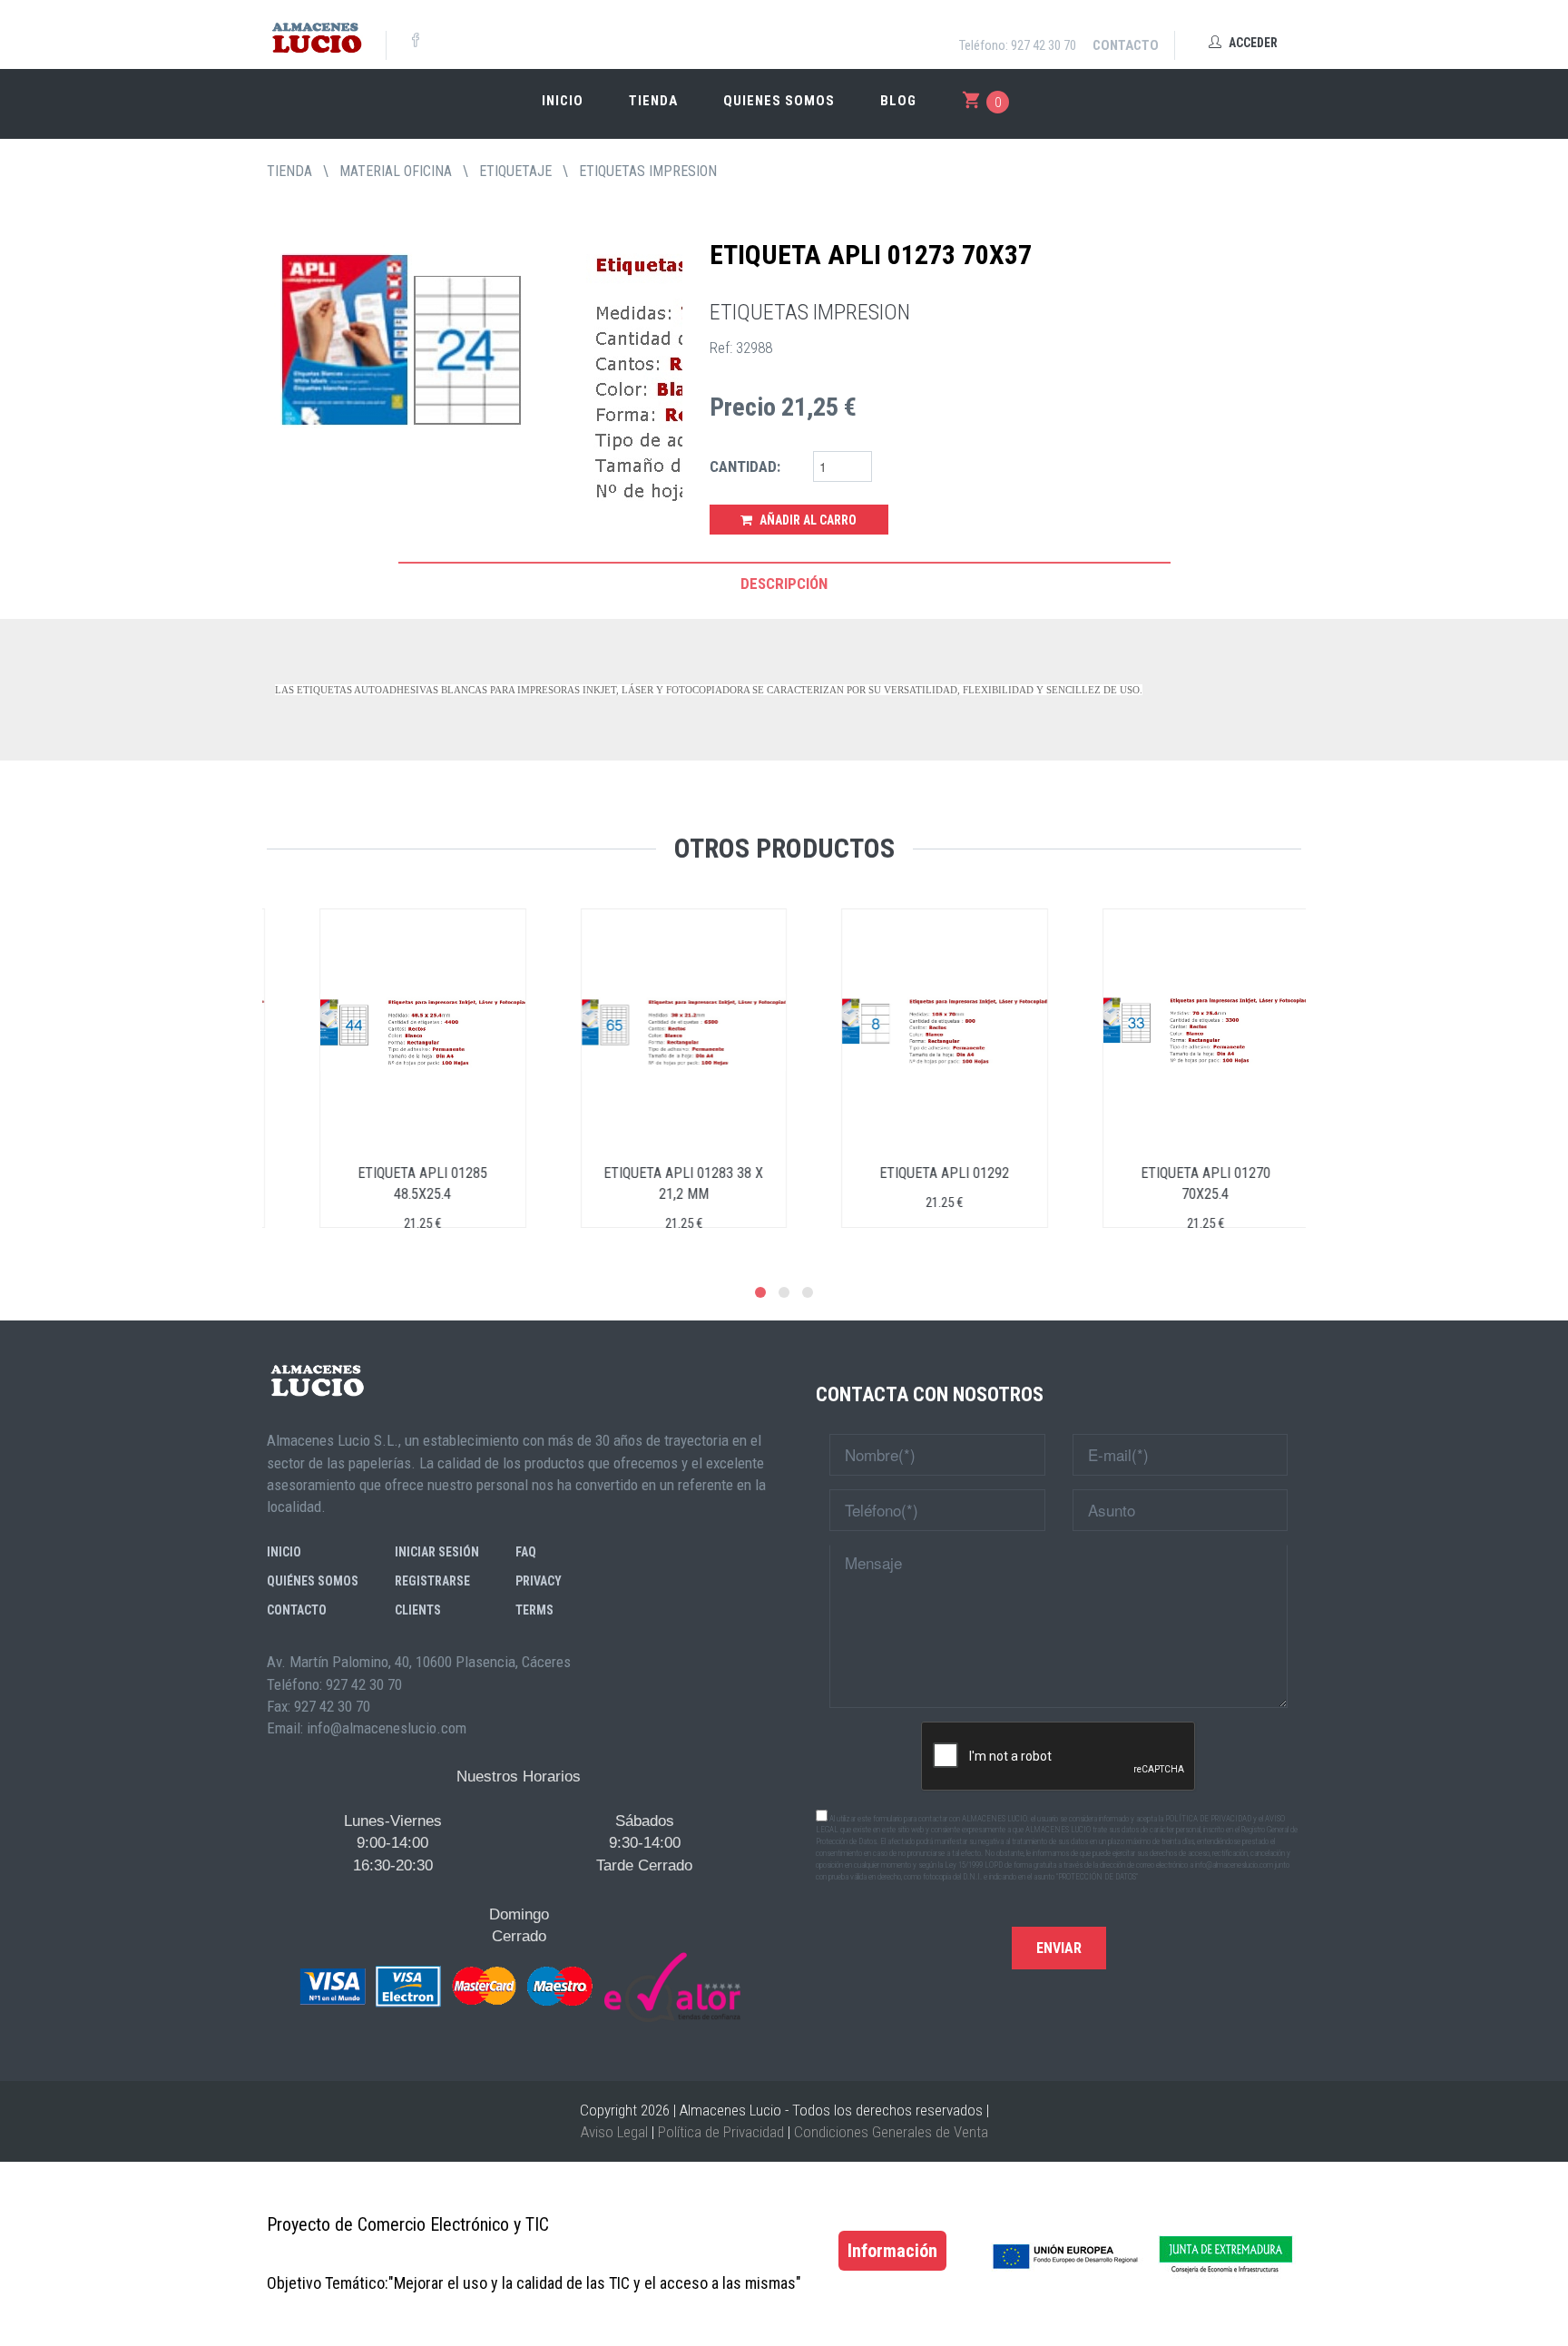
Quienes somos (779, 101)
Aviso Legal (614, 2132)
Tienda (653, 101)
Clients (418, 1610)
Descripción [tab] (784, 584)
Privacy (539, 1581)
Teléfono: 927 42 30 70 (1018, 45)
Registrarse (432, 1581)
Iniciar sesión (437, 1552)
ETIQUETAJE (515, 171)
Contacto (1126, 45)
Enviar (1059, 1948)
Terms (534, 1610)
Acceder (1252, 43)
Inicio (563, 101)
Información (892, 2251)
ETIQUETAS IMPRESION (648, 171)
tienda (289, 171)
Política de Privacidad (721, 2132)
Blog (898, 101)
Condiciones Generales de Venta (891, 2132)
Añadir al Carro (807, 520)
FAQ (526, 1552)
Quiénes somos (313, 1581)
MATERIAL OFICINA (396, 171)
